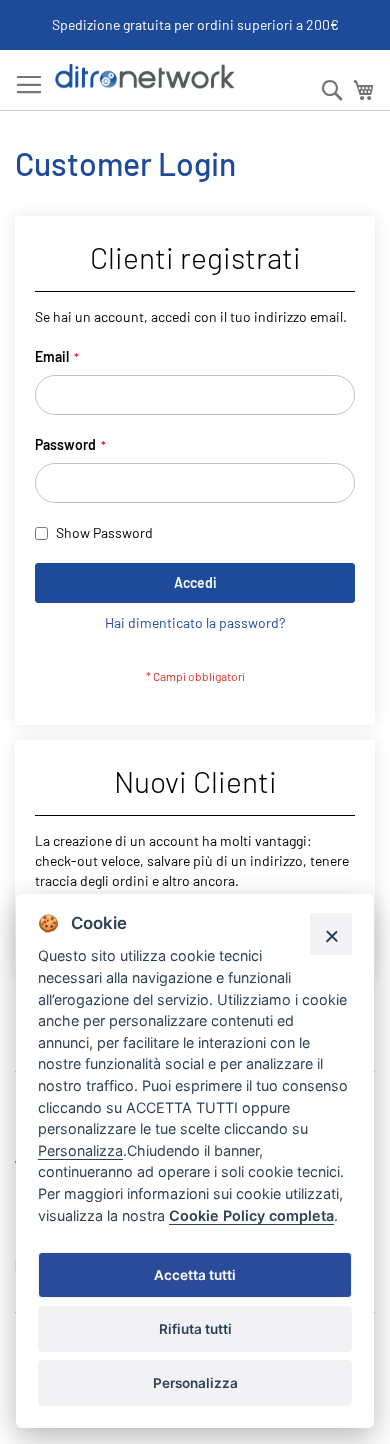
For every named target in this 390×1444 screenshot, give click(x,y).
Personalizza (195, 1383)
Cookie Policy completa (251, 1215)
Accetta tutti (195, 1275)
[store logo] (145, 76)
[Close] (330, 933)
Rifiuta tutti (195, 1329)
